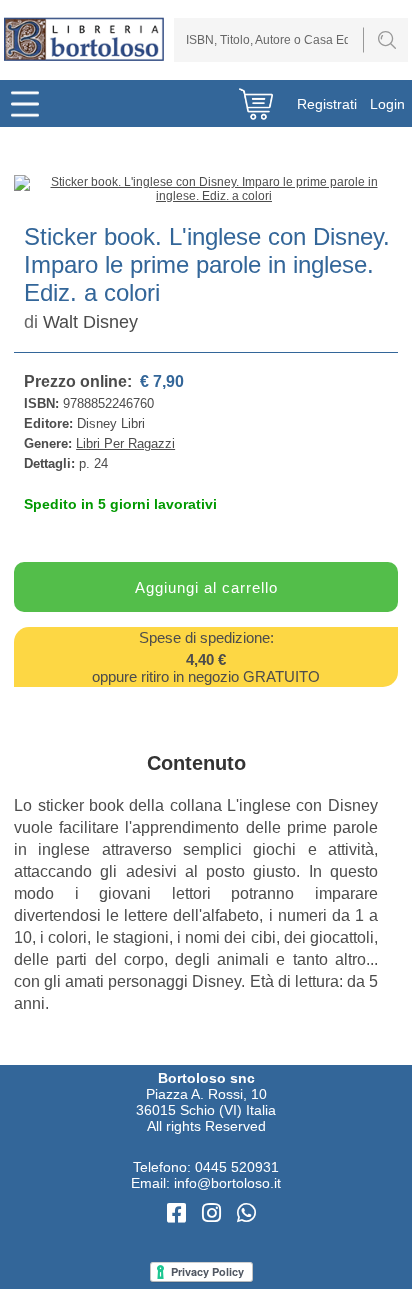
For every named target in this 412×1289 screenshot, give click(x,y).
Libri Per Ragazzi (125, 443)
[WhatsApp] (246, 1213)
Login (387, 104)
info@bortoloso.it (227, 1183)
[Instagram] (214, 1213)
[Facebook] (179, 1213)
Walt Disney (90, 322)
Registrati (327, 104)
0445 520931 (237, 1167)
